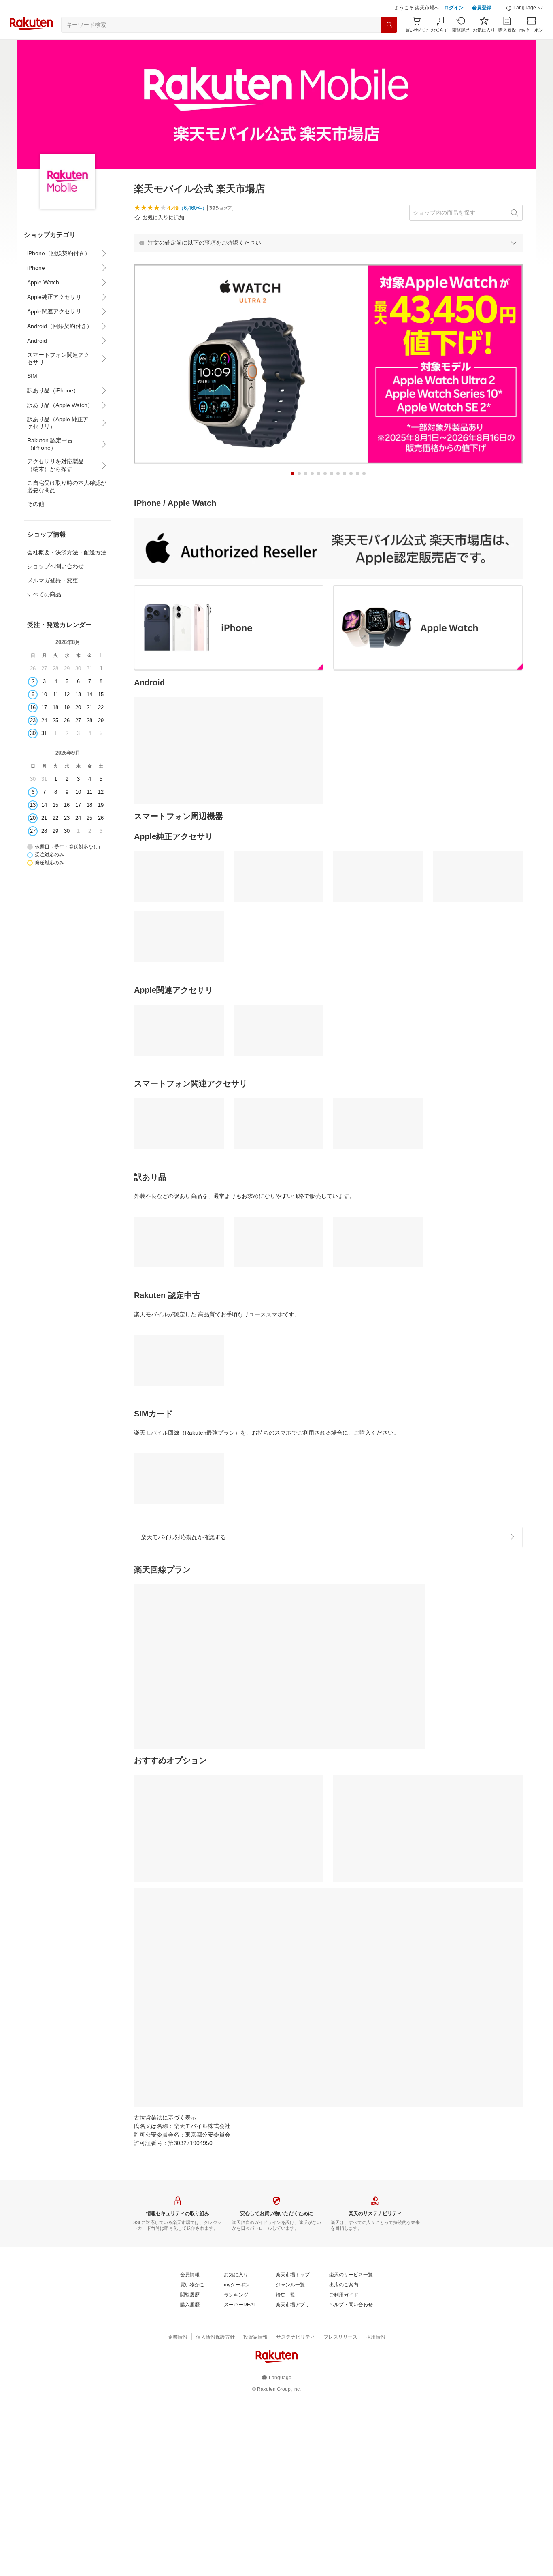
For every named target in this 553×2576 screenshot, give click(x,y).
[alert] (328, 243)
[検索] (389, 25)
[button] (525, 8)
